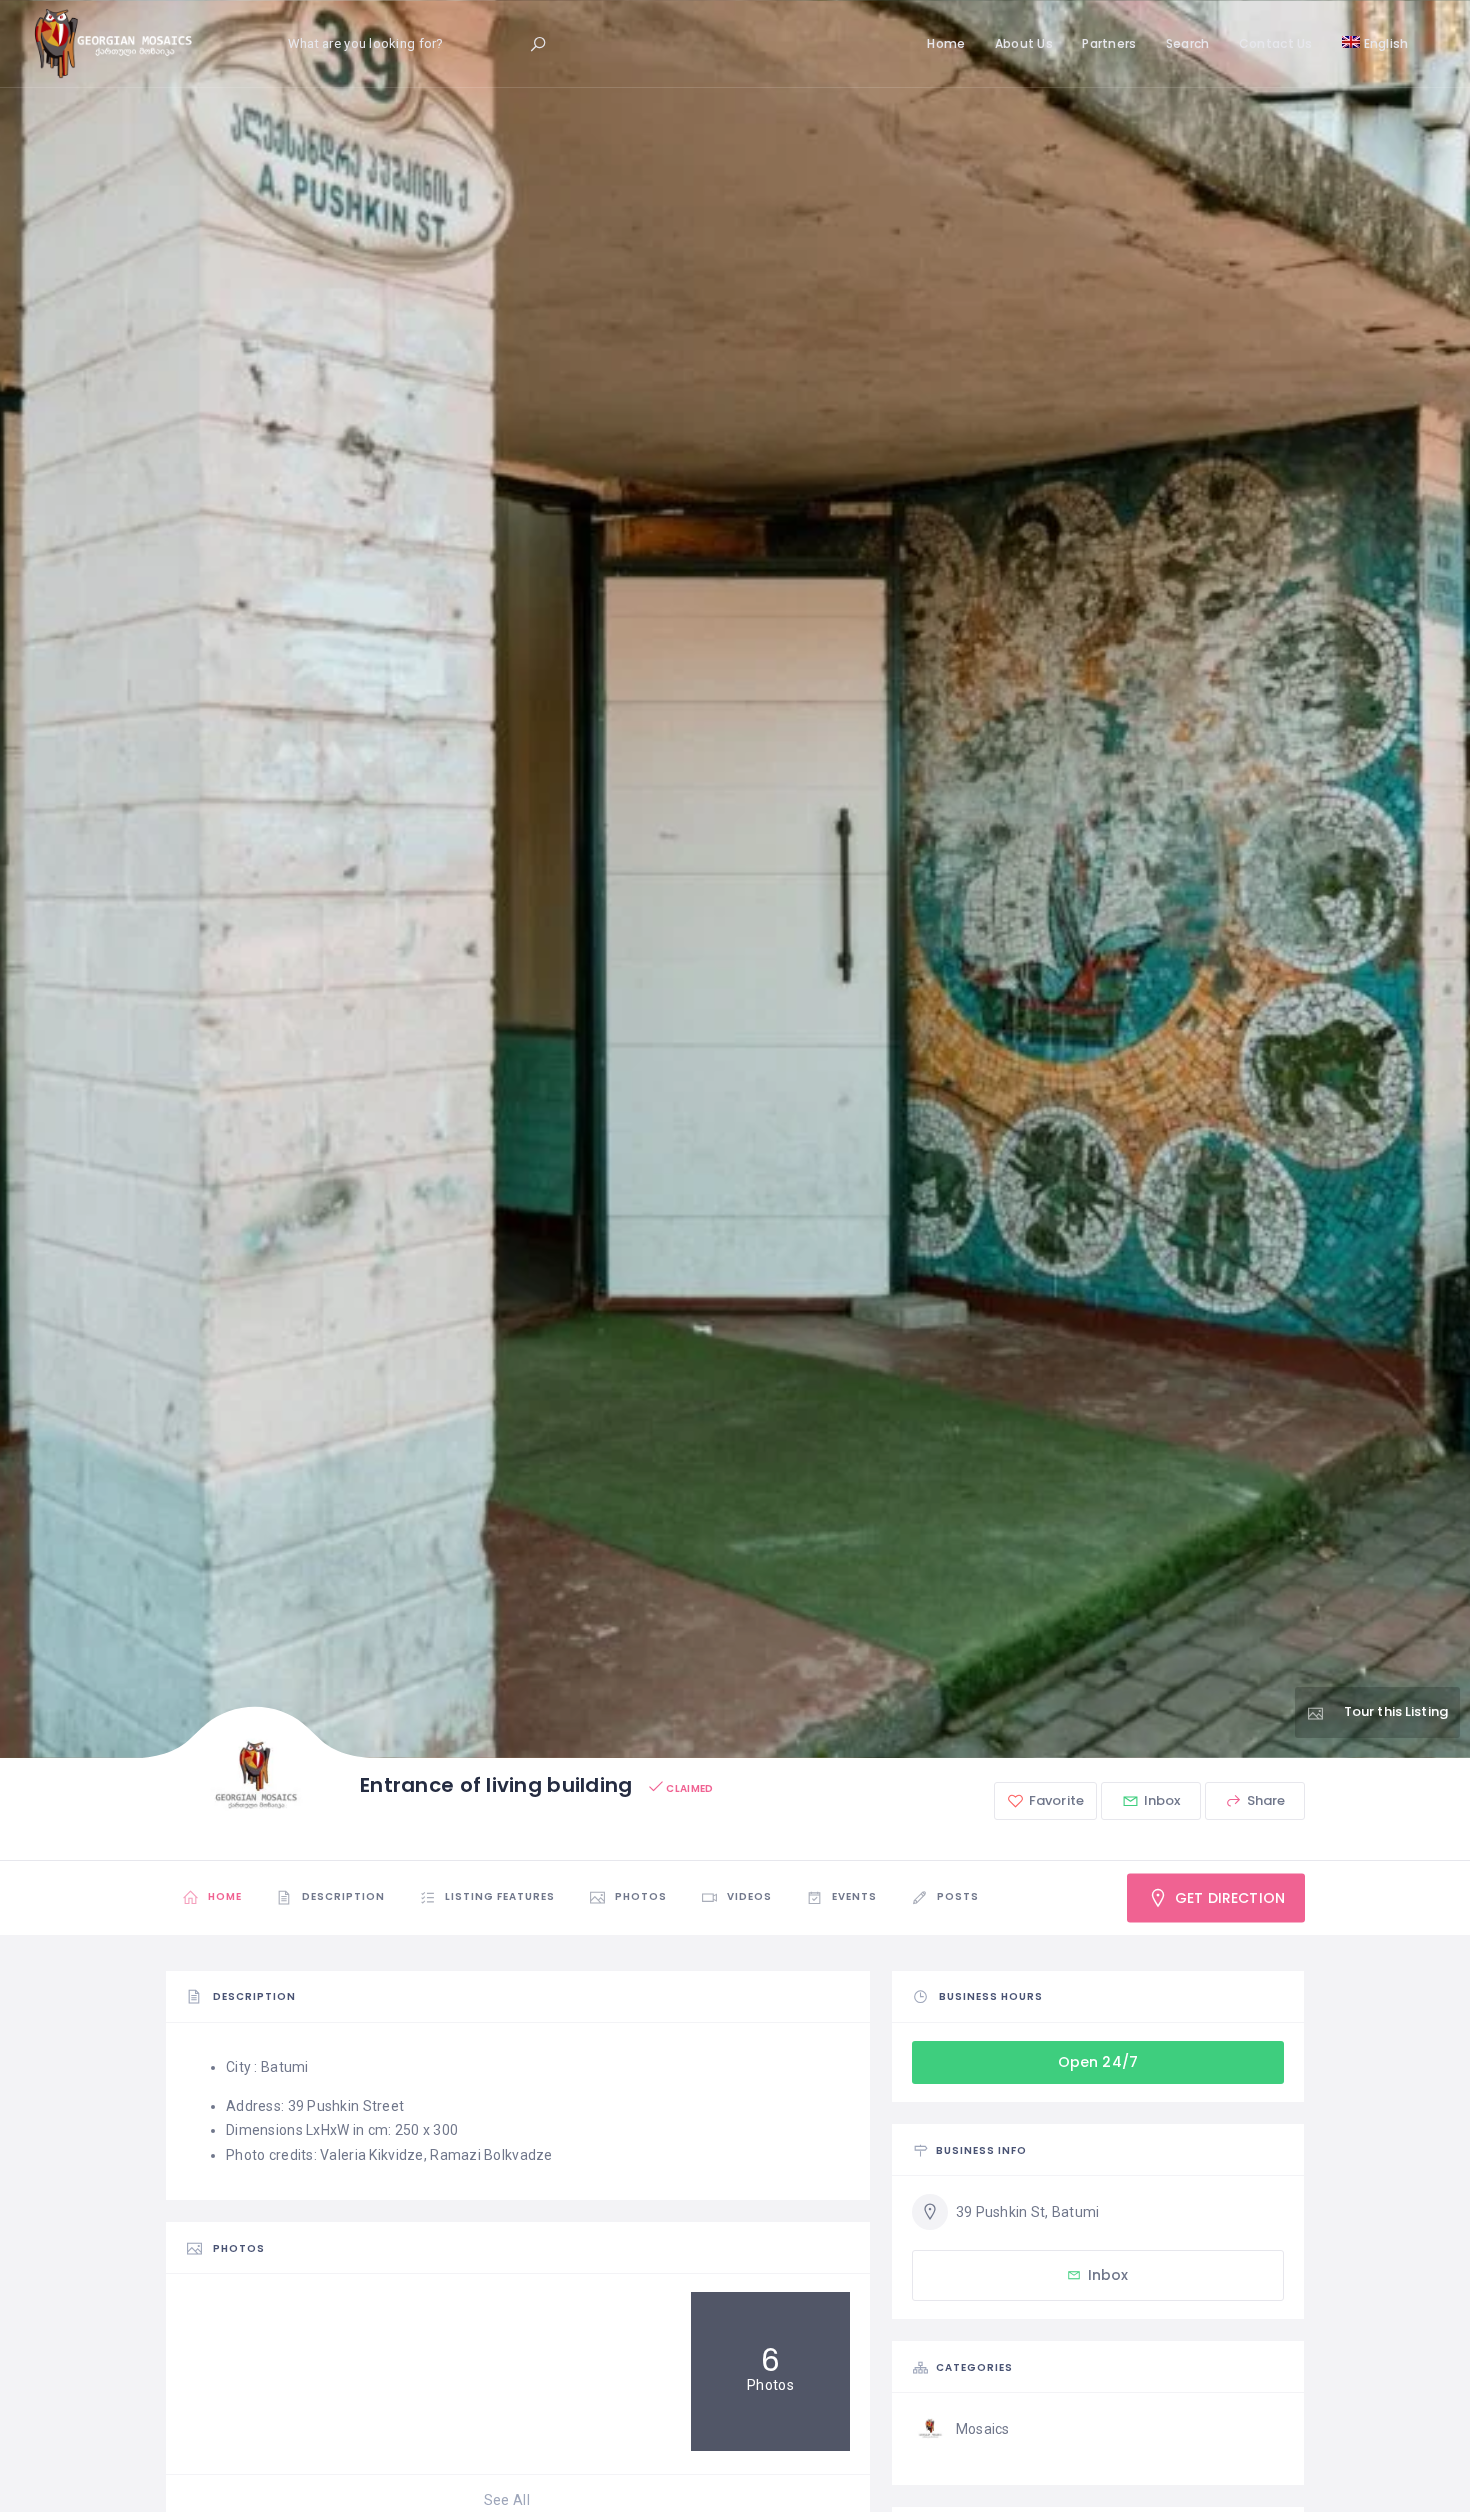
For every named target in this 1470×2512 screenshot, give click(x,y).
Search (1188, 43)
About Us (1024, 43)
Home (946, 43)
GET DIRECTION (1228, 1898)
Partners (1109, 43)
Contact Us (1276, 43)
